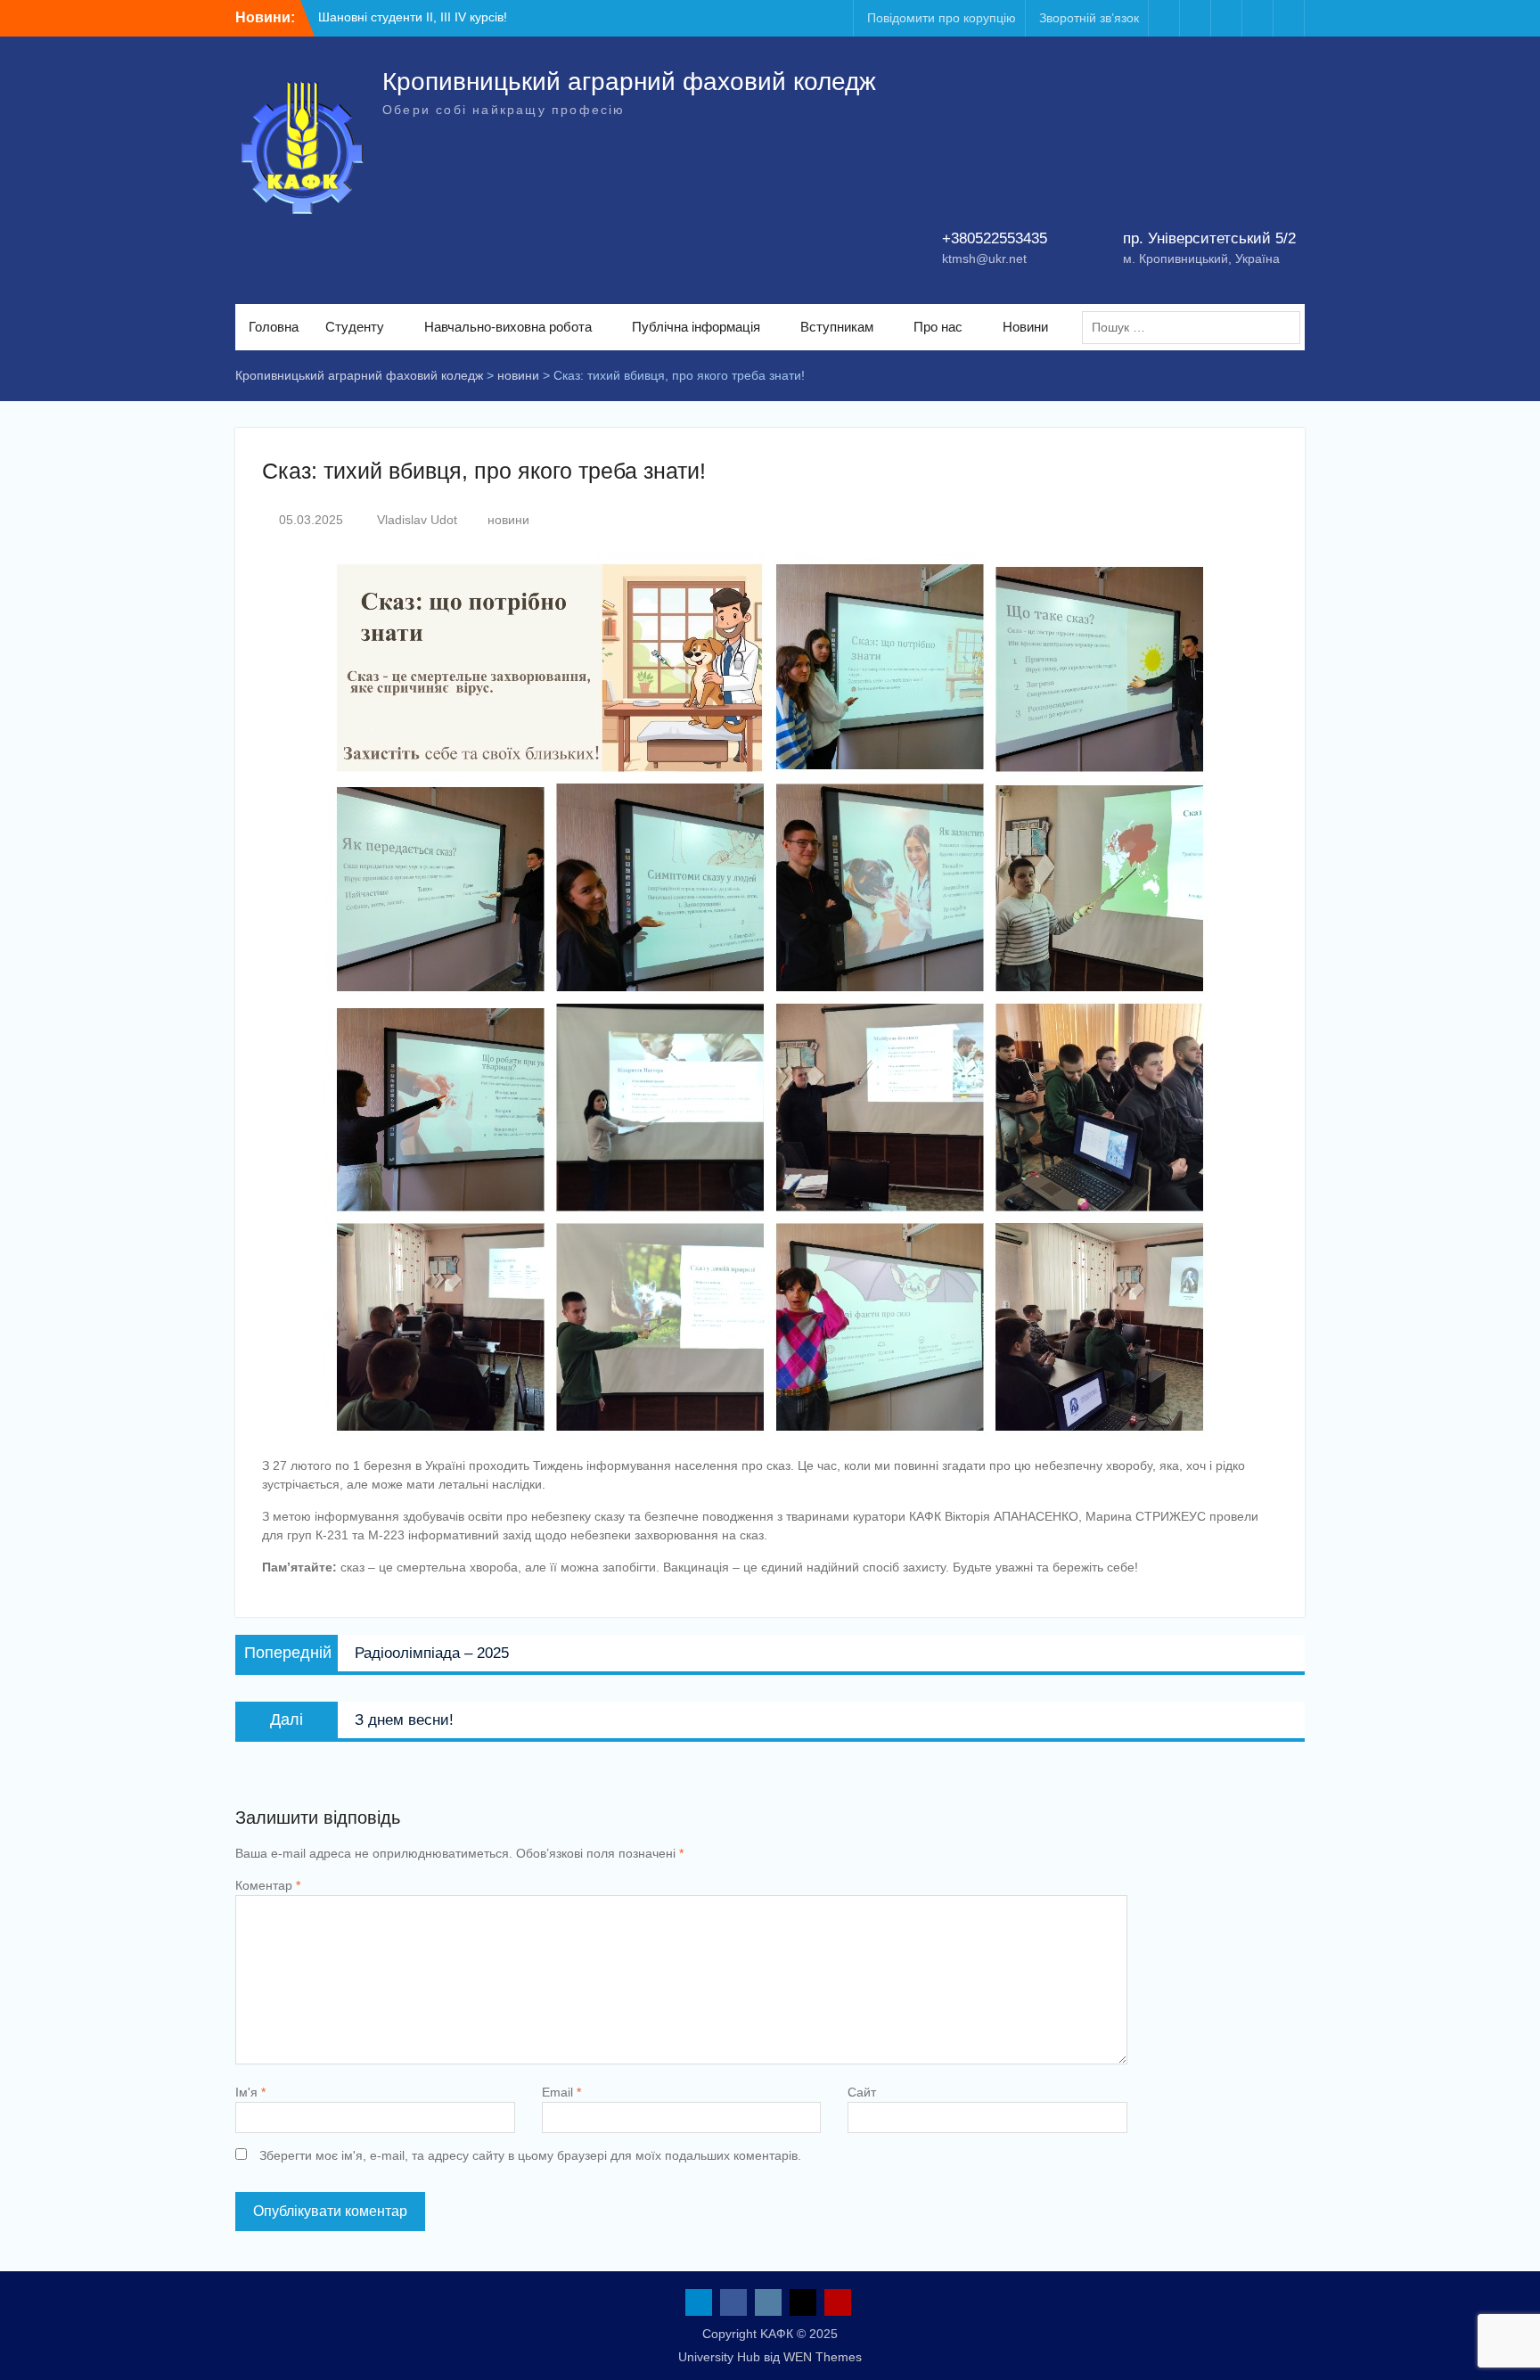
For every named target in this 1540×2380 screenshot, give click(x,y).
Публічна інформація (696, 327)
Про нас (938, 327)
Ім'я (250, 2092)
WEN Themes (823, 2357)
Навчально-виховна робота (508, 327)
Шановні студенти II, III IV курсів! (413, 17)
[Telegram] (1164, 18)
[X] (1257, 18)
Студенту (355, 327)
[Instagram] (1226, 18)
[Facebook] (1195, 18)
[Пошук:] (1196, 327)
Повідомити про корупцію (942, 18)
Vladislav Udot (417, 520)
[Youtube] (1289, 18)
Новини (1025, 327)
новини (508, 520)
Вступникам (837, 327)
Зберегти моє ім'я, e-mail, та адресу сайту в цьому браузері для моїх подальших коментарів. (530, 2155)
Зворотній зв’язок (1089, 18)
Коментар (268, 1885)
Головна (274, 327)
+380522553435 (995, 238)
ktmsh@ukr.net (984, 259)
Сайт (862, 2092)
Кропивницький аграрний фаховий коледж (629, 82)
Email (561, 2092)
